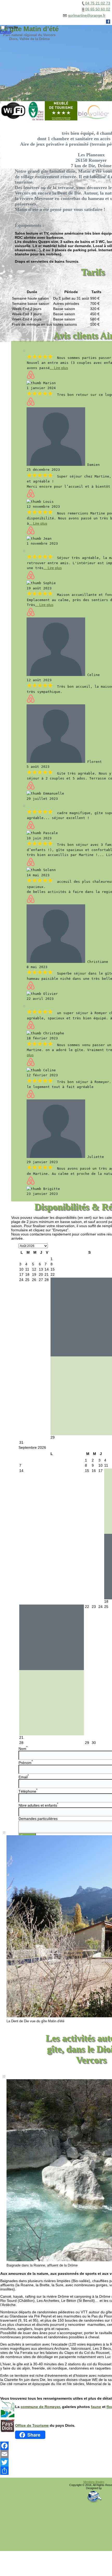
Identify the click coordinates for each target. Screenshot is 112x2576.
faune (96, 2407)
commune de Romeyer (40, 2407)
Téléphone (28, 1791)
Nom (23, 1749)
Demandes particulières (38, 1819)
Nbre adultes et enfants (38, 1805)
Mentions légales (94, 2482)
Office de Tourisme (32, 2425)
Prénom (26, 1763)
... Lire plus (59, 368)
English (6, 32)
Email (24, 1777)
